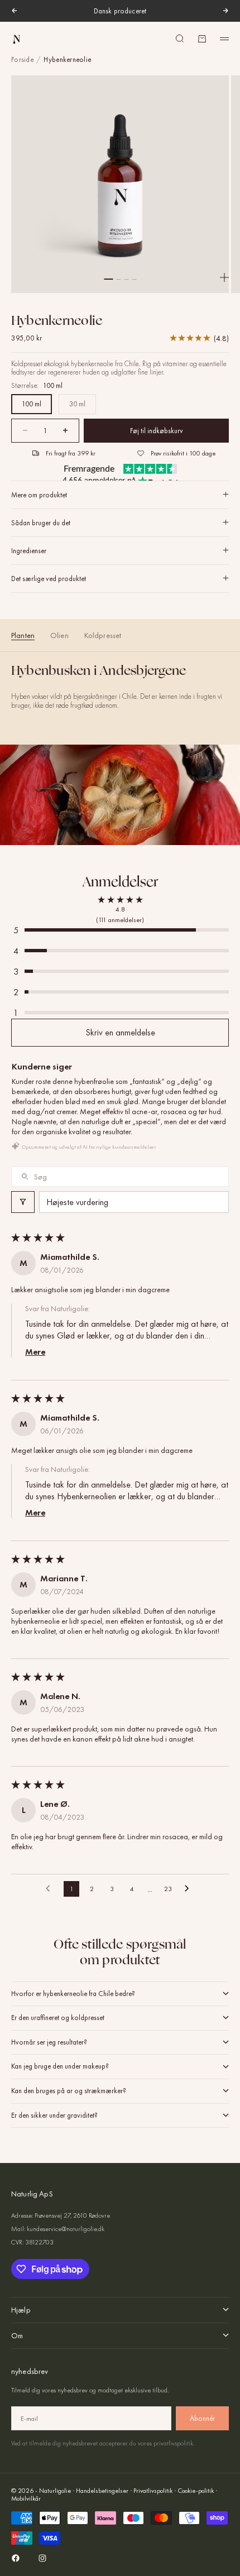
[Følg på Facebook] (16, 2558)
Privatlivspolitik (153, 2491)
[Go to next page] (190, 1889)
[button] (120, 930)
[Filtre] (23, 1202)
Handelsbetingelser (102, 2491)
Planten (23, 635)
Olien (59, 635)
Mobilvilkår (26, 2498)
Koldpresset (103, 635)
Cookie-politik (196, 2491)
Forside (22, 60)
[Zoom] (224, 277)
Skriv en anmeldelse (120, 1032)
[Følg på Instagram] (42, 2558)
